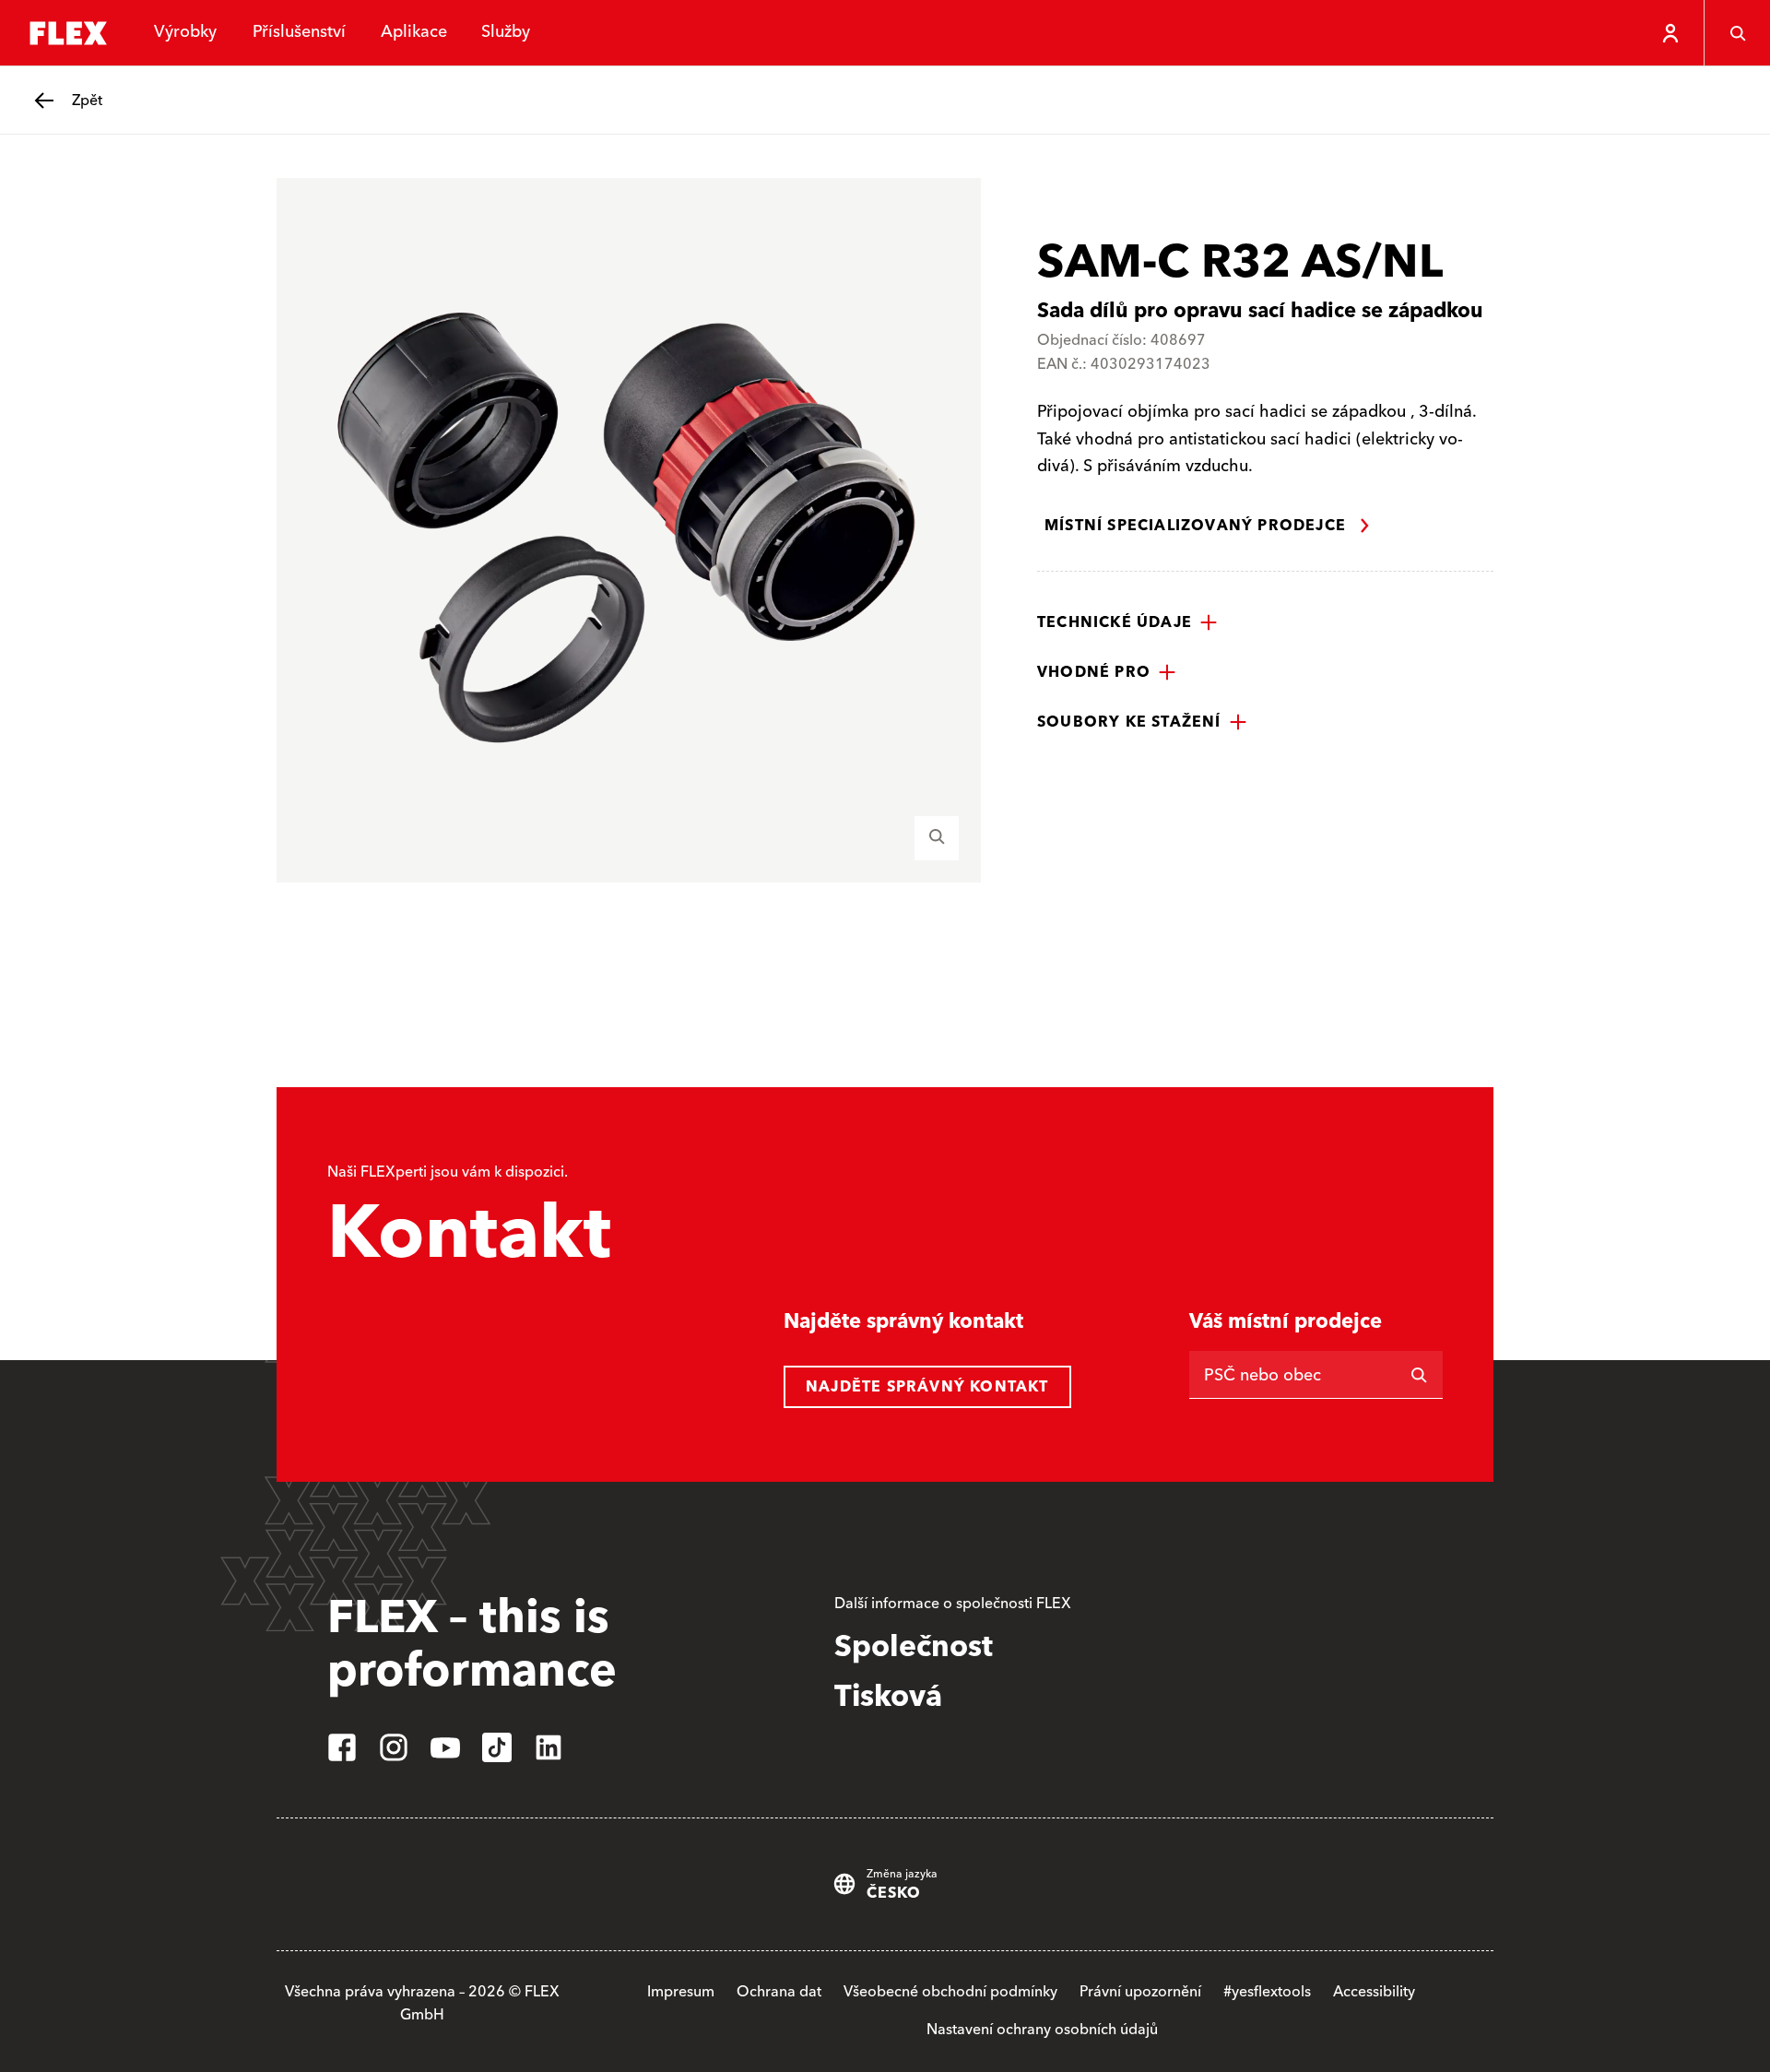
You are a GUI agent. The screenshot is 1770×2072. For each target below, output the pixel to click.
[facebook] (342, 1747)
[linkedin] (549, 1747)
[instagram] (394, 1747)
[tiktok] (497, 1747)
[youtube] (445, 1747)
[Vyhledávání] (1737, 33)
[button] (1127, 622)
